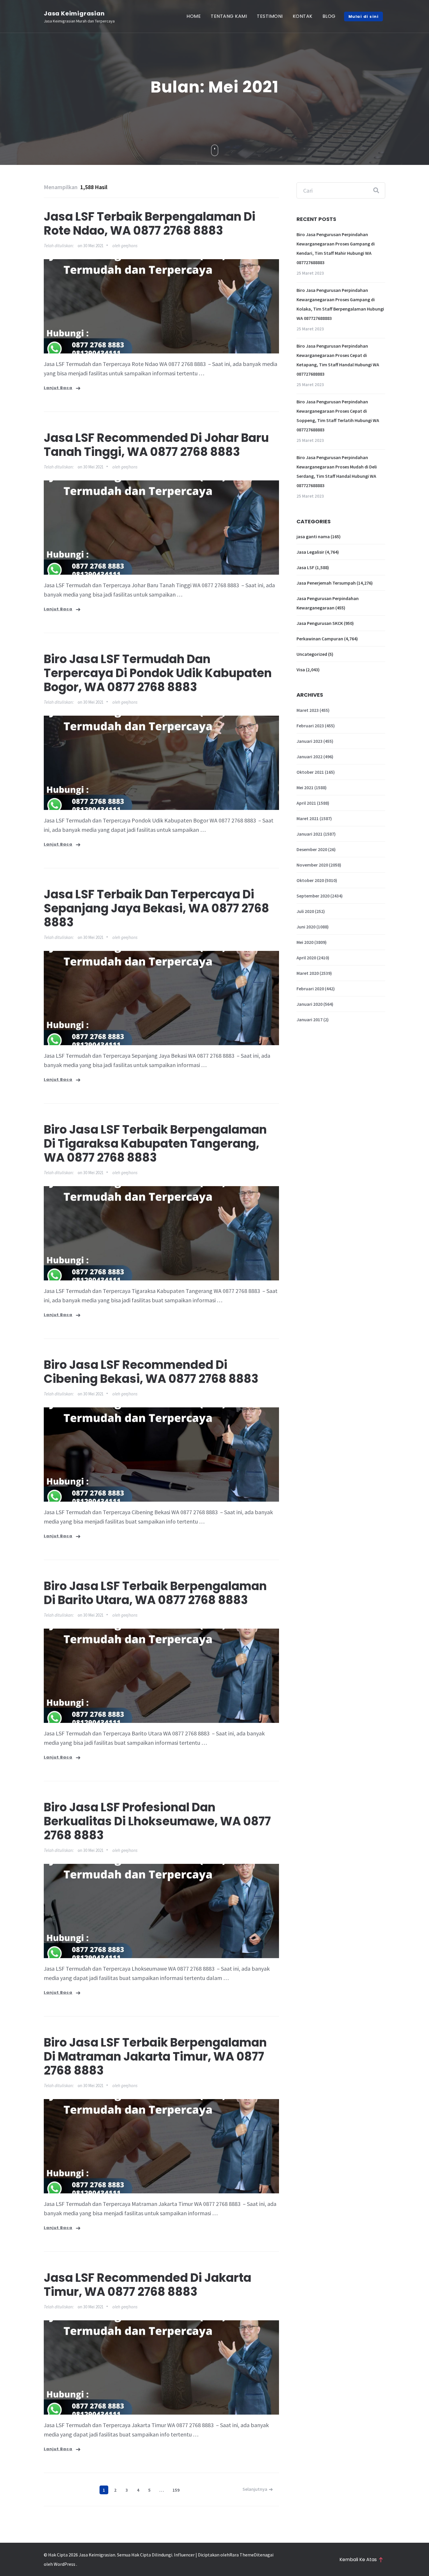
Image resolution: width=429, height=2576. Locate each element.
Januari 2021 (309, 834)
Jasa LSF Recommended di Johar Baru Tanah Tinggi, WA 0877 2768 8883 (156, 445)
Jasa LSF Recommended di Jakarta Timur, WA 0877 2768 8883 (148, 2285)
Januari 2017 (309, 1019)
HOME (194, 16)
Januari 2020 (309, 1004)
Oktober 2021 (310, 772)
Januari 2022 (309, 757)
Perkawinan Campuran (320, 639)
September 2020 (313, 896)
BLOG (329, 16)
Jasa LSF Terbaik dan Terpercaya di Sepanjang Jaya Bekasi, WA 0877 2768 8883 (156, 908)
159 (176, 2490)
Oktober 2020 (310, 880)
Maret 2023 (308, 710)
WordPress (64, 2564)
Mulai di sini (364, 16)
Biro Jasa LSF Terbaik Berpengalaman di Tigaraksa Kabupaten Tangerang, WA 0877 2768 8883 (155, 1144)
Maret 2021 (308, 818)
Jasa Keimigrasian (74, 13)
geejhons (129, 246)
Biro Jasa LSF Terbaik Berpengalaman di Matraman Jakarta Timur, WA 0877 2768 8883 (155, 2056)
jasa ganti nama (313, 536)
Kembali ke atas (358, 2560)
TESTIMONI (270, 16)
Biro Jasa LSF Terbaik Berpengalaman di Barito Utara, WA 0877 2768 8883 (155, 1593)
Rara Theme (242, 2555)
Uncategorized (312, 654)
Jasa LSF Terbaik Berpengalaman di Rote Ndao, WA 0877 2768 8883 (150, 224)
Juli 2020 (305, 911)
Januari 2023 (309, 741)
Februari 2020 (310, 989)
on (91, 246)
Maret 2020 (308, 973)
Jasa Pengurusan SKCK (320, 623)
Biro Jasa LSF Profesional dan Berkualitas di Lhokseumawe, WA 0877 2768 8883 (157, 1821)
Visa (301, 670)
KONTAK (303, 16)
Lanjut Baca (58, 388)
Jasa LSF (305, 567)
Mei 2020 (305, 942)
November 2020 (312, 865)
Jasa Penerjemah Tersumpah (326, 583)
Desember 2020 (312, 849)
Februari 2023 (310, 726)
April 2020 (306, 958)
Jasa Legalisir (310, 552)
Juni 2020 (306, 927)
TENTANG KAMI (229, 16)
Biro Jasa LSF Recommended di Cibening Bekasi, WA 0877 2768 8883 (151, 1372)
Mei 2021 (305, 787)
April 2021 (306, 803)
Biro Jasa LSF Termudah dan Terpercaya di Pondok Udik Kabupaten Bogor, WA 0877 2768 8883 (158, 673)
